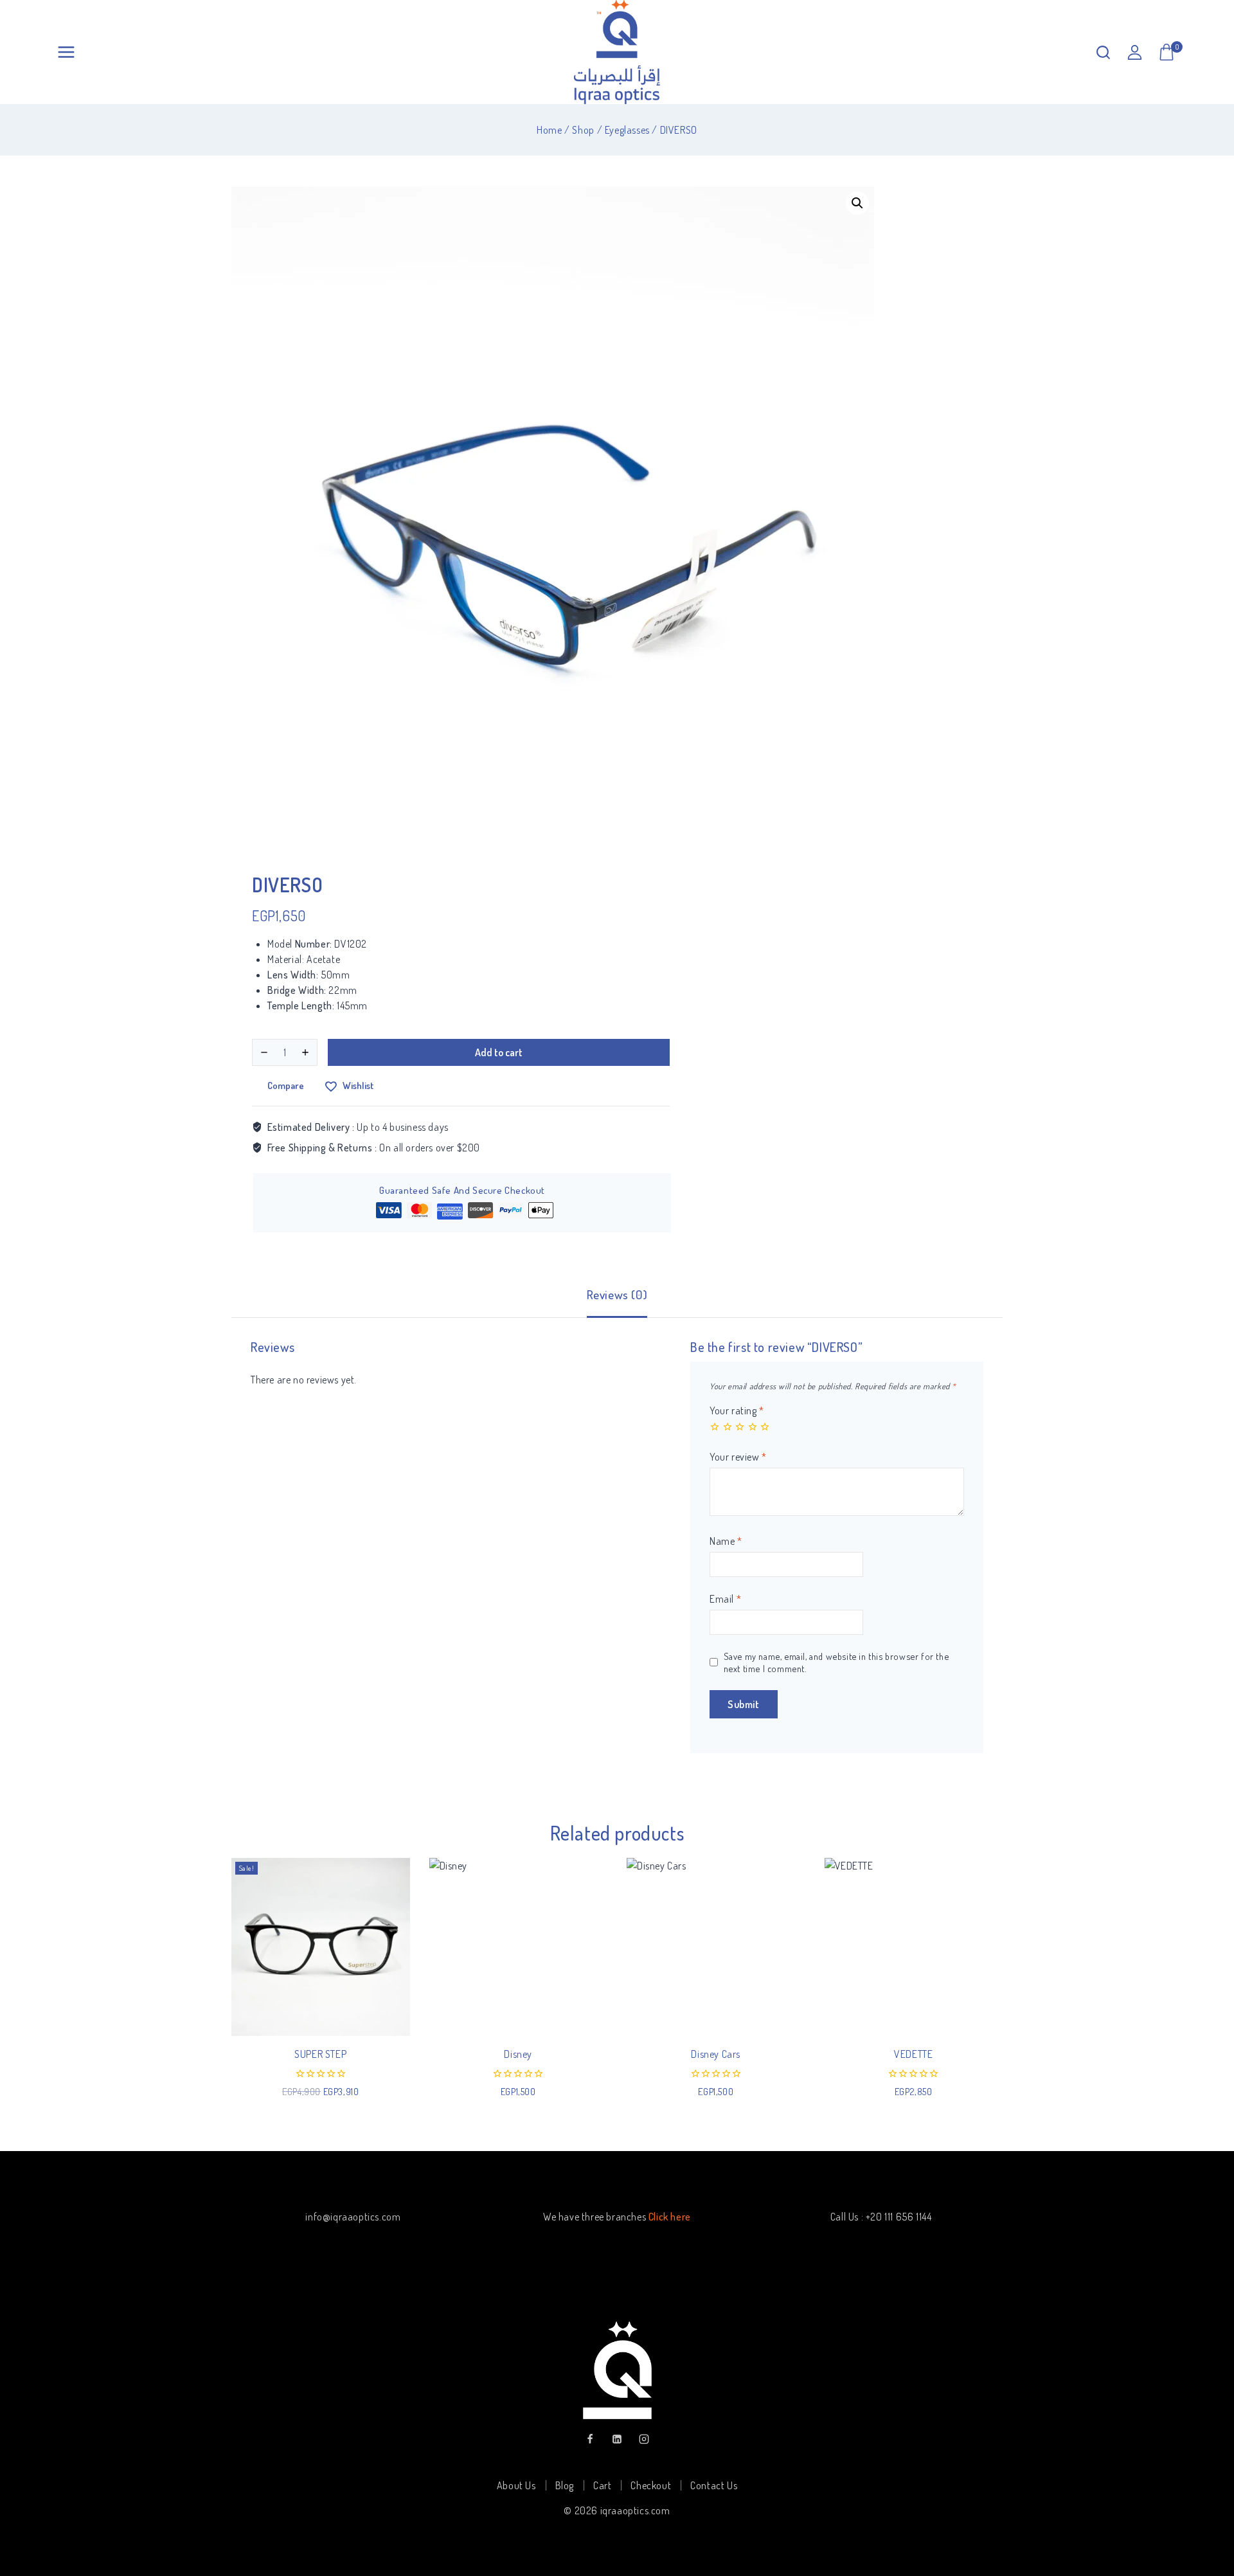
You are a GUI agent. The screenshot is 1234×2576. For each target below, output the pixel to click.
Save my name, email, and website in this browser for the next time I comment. (836, 1662)
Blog (565, 2485)
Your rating (737, 1410)
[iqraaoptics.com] (617, 52)
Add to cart (499, 1052)
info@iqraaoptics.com (353, 2217)
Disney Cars (716, 2054)
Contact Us (714, 2485)
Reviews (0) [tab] (617, 1294)
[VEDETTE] (914, 1947)
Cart (602, 2485)
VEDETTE (913, 2054)
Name (726, 1541)
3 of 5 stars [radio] (740, 1427)
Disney (518, 2054)
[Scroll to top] (1203, 2506)
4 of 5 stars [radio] (753, 1427)
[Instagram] (644, 2439)
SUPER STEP (320, 2054)
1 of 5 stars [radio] (715, 1427)
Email (725, 1599)
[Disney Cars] (716, 1947)
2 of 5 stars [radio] (728, 1427)
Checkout (651, 2485)
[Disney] (519, 1947)
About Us (516, 2485)
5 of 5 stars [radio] (765, 1427)
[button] (857, 203)
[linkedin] (617, 2439)
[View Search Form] (1103, 52)
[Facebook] (590, 2439)
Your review (738, 1457)
